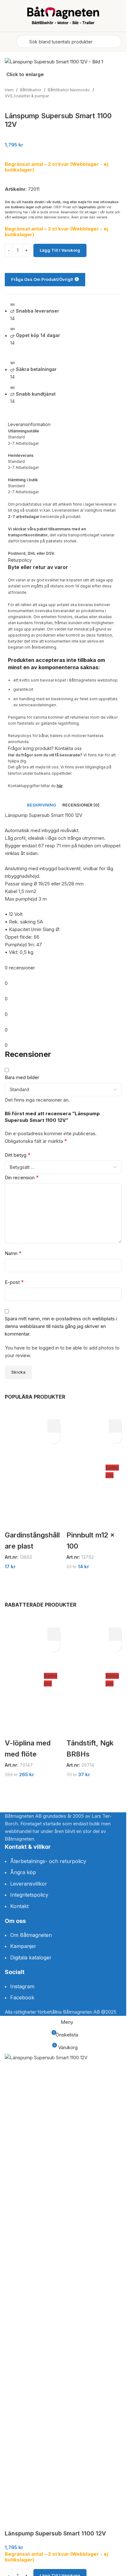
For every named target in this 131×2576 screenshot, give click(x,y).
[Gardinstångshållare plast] (32, 1472)
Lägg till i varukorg (60, 250)
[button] (54, 1426)
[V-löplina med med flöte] (24, 1680)
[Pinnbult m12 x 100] (86, 1472)
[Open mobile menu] (7, 42)
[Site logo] (63, 15)
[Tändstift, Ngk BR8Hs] (86, 1680)
